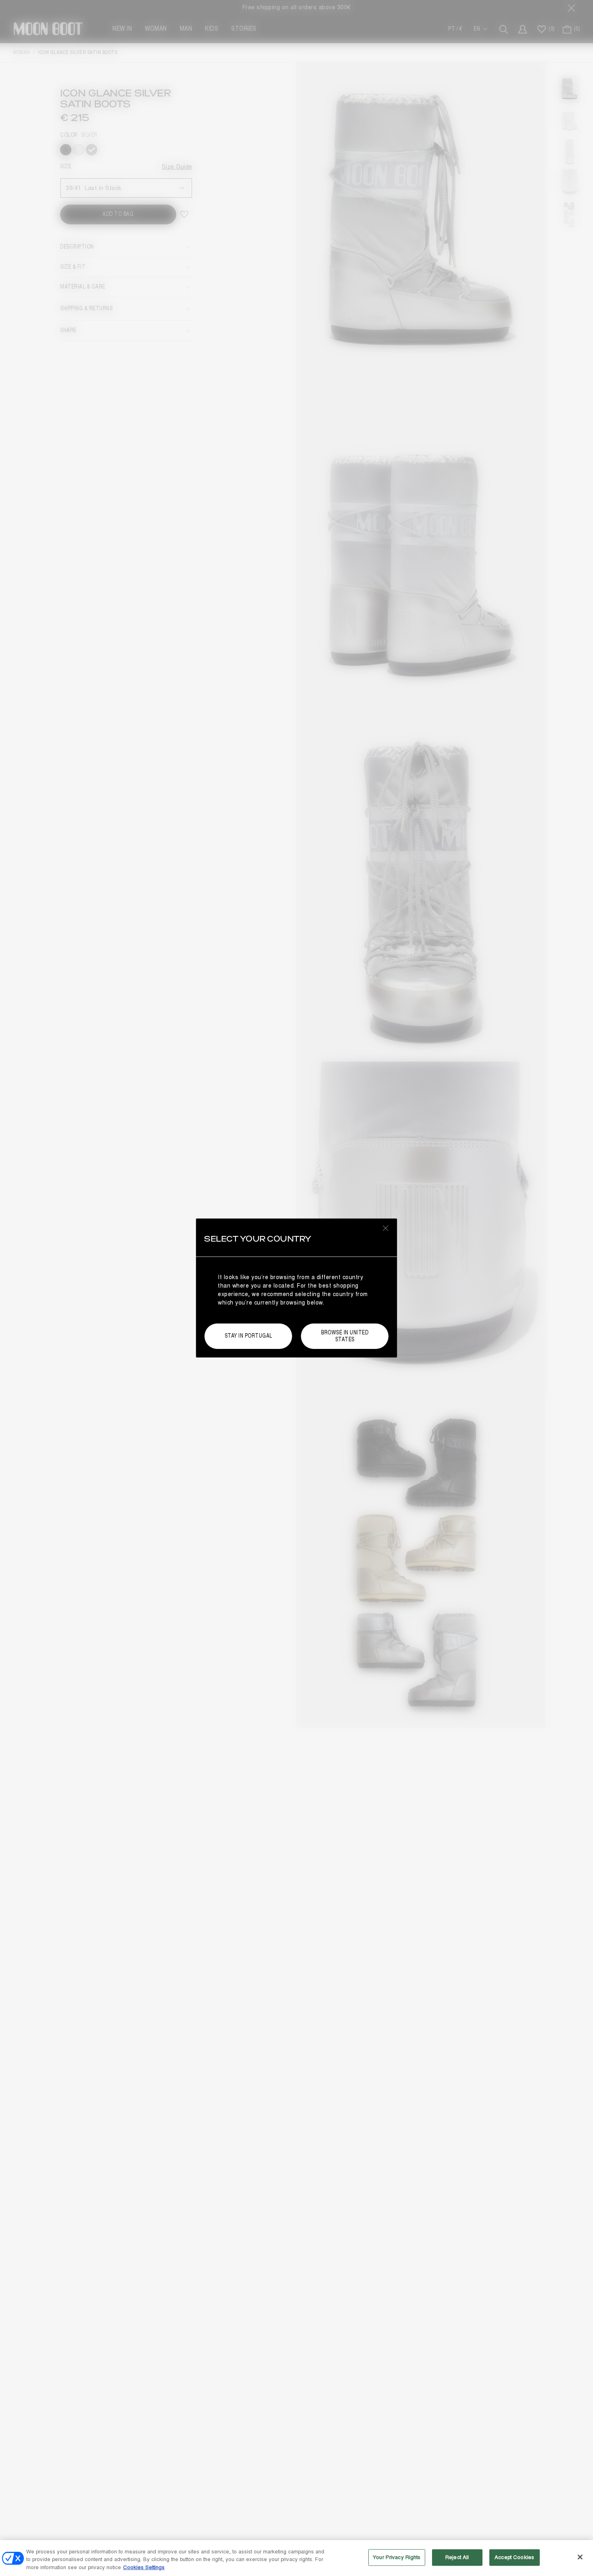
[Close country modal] (386, 1228)
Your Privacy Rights (397, 2557)
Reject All (457, 2557)
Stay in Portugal (248, 1336)
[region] (296, 2558)
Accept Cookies (514, 2557)
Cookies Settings (144, 2568)
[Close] (580, 2557)
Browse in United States (345, 1336)
